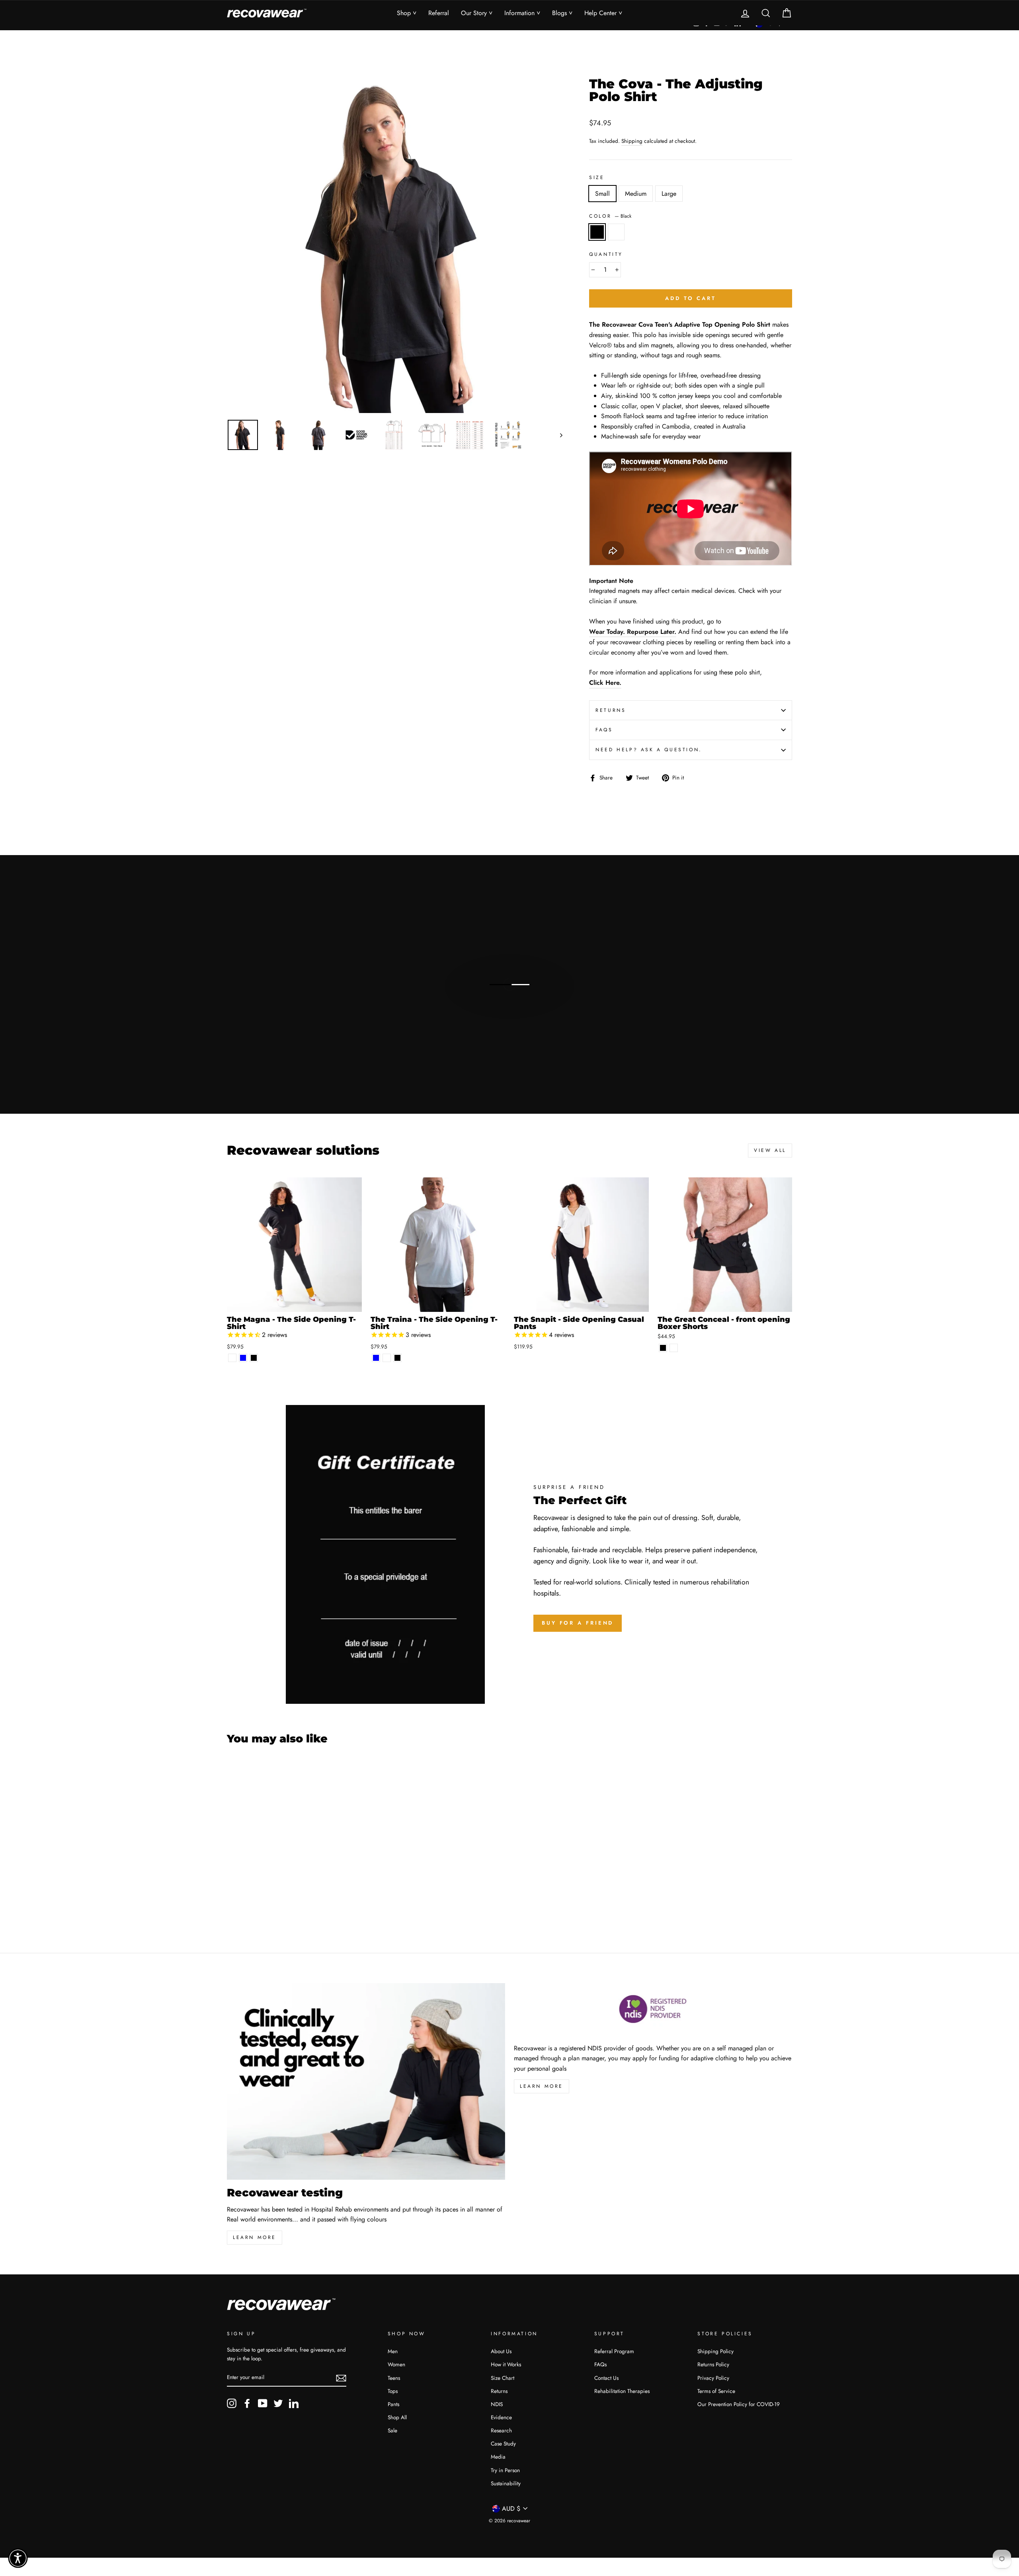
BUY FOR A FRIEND (578, 1623)
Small (602, 194)
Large (669, 194)
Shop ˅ (407, 13)
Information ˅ (522, 13)
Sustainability (506, 2483)
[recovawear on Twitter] (278, 2403)
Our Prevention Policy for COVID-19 (739, 2404)
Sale (392, 2430)
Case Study (503, 2443)
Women (396, 2364)
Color (610, 216)
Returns (611, 710)
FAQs (604, 730)
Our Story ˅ (477, 13)
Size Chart (503, 2378)
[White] (232, 1358)
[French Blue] (243, 1358)
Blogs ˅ (562, 13)
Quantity (606, 254)
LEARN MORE (542, 2086)
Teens (394, 2378)
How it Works (506, 2364)
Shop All (397, 2417)
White (616, 232)
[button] (18, 2558)
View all (770, 1150)
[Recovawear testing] (366, 2081)
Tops (393, 2391)
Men (393, 2351)
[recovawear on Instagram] (232, 2403)
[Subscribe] (341, 2377)
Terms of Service (716, 2391)
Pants (393, 2404)
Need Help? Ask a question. (649, 750)
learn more (255, 2237)
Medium (636, 194)
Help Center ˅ (603, 13)
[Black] (254, 1358)
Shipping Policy (715, 2351)
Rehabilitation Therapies (622, 2391)
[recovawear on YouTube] (263, 2403)
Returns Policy (713, 2364)
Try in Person (505, 2470)
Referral (439, 13)
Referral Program (614, 2351)
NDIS (497, 2404)
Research (501, 2430)
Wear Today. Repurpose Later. (633, 632)
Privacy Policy (713, 2378)
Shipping (632, 141)
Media (498, 2457)
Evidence (501, 2417)
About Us (501, 2351)
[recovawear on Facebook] (247, 2403)
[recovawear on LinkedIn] (294, 2403)
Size (597, 177)
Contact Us (606, 2378)
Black (597, 232)
